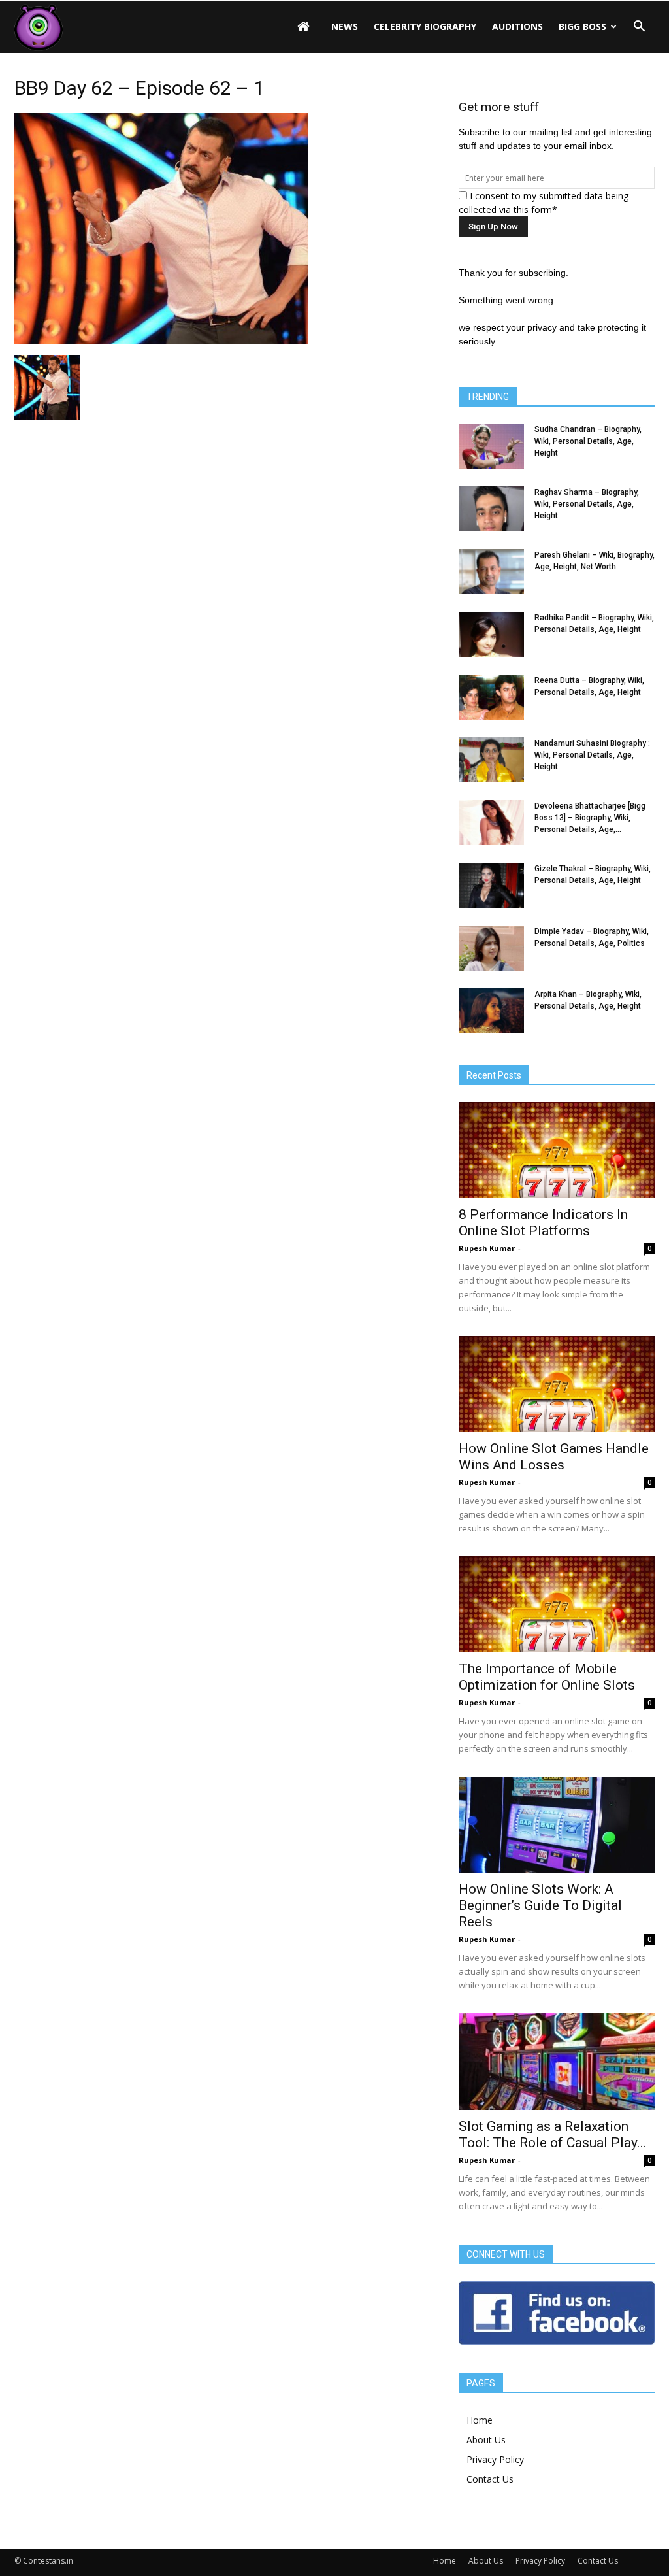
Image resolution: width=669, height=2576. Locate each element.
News (345, 26)
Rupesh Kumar (487, 1248)
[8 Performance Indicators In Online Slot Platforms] (557, 1150)
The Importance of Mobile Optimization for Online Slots (547, 1677)
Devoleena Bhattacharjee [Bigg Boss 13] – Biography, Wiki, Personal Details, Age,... (590, 818)
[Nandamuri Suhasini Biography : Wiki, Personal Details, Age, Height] (491, 760)
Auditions (517, 26)
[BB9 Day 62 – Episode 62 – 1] (161, 341)
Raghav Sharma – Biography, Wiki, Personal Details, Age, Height (587, 504)
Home (480, 2420)
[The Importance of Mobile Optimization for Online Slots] (557, 1604)
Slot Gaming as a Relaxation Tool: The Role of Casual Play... (553, 2134)
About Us (486, 2440)
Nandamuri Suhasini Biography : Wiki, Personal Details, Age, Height (592, 755)
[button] (639, 27)
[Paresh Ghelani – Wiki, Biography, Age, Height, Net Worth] (491, 572)
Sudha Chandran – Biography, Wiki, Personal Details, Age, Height (588, 441)
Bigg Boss (582, 26)
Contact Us (490, 2479)
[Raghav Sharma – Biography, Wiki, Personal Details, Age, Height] (491, 509)
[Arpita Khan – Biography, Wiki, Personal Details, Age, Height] (491, 1011)
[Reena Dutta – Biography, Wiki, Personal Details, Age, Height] (491, 697)
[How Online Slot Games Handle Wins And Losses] (557, 1384)
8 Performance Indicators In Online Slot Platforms (543, 1223)
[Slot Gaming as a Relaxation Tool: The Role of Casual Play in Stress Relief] (557, 2062)
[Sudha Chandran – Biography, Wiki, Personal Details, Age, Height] (491, 446)
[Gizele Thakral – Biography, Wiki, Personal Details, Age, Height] (491, 885)
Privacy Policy (495, 2459)
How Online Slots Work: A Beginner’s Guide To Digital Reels (540, 1905)
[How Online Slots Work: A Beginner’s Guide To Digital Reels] (557, 1825)
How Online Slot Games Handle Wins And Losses (554, 1457)
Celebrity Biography (425, 26)
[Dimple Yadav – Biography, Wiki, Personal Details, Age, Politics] (491, 948)
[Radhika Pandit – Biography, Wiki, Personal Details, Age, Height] (491, 634)
